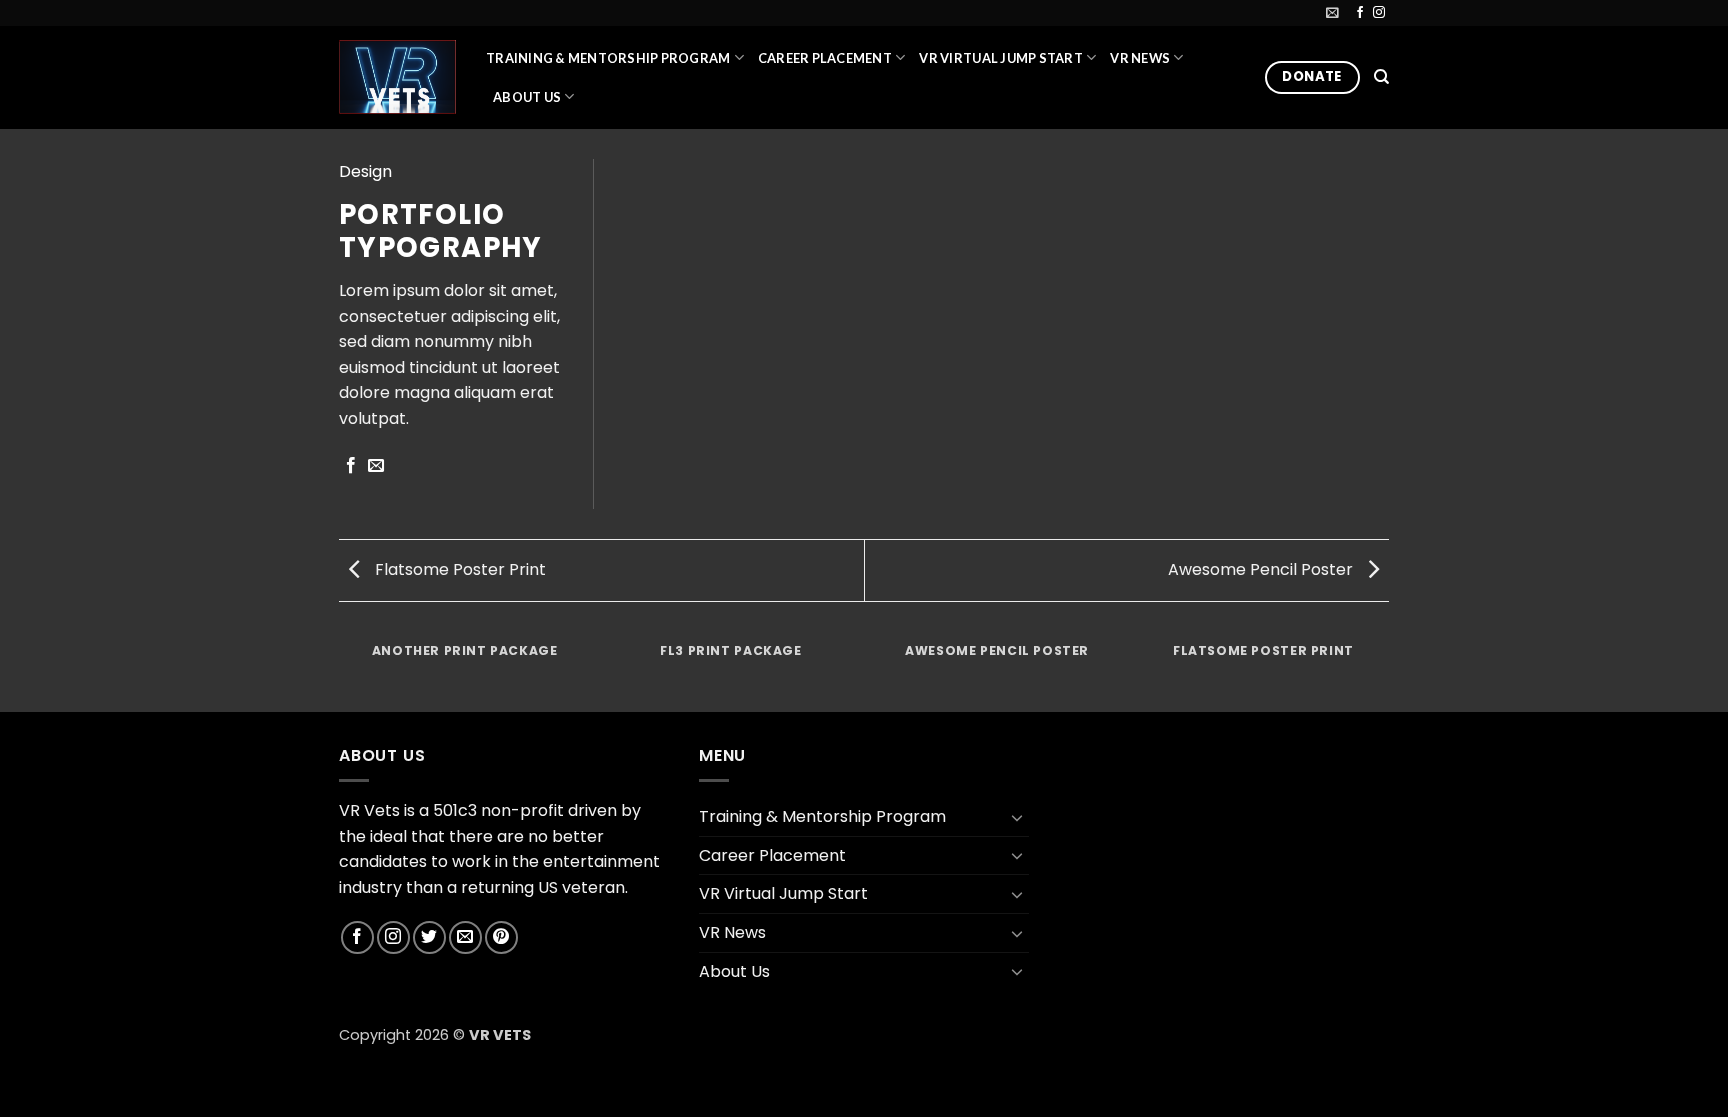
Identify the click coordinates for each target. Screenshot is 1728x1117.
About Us (527, 97)
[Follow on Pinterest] (501, 937)
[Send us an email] (465, 937)
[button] (1332, 12)
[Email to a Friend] (376, 466)
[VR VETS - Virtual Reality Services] (397, 76)
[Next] (1386, 670)
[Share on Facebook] (351, 466)
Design (365, 171)
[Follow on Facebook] (1360, 13)
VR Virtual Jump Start (1000, 58)
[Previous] (343, 670)
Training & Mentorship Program (608, 58)
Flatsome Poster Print (458, 569)
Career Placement (825, 58)
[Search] (1381, 77)
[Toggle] (1017, 817)
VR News (1140, 58)
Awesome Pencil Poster (1262, 569)
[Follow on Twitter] (429, 937)
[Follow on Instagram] (1379, 13)
